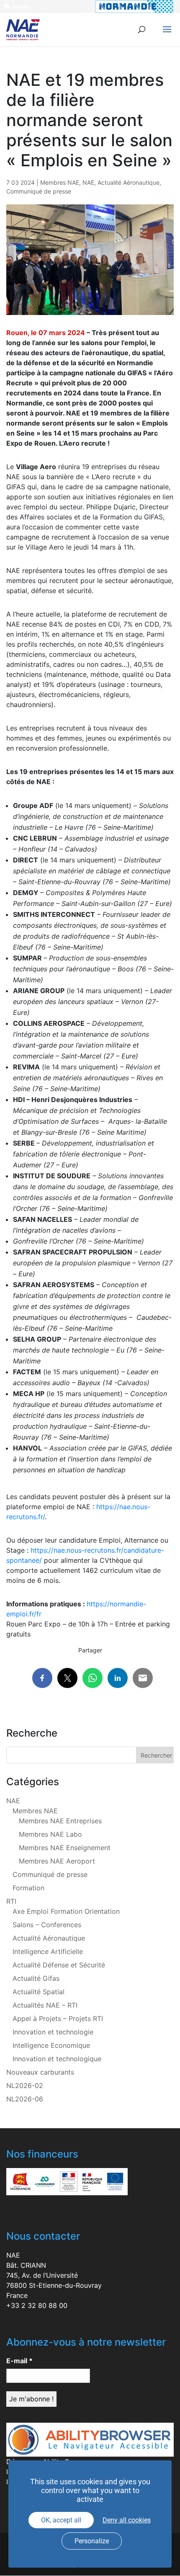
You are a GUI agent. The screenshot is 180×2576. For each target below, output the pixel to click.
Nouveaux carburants (40, 2072)
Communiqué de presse (39, 191)
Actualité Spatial (39, 1992)
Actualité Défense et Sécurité (59, 1965)
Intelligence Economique (51, 2045)
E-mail (19, 2361)
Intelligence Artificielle (48, 1951)
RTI (11, 1901)
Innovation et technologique (57, 2059)
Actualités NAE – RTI (45, 2005)
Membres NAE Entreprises (60, 1821)
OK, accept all (61, 2520)
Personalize (92, 2541)
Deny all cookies (127, 2520)
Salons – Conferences (47, 1925)
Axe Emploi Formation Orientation (66, 1911)
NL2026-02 (25, 2086)
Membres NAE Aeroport (57, 1861)
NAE (88, 182)
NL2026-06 (25, 2099)
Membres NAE (60, 182)
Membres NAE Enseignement (65, 1848)
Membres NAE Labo (50, 1834)
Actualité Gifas (36, 1978)
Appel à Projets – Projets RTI (58, 2018)
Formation (28, 1888)
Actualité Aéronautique (129, 182)
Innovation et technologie (53, 2032)
